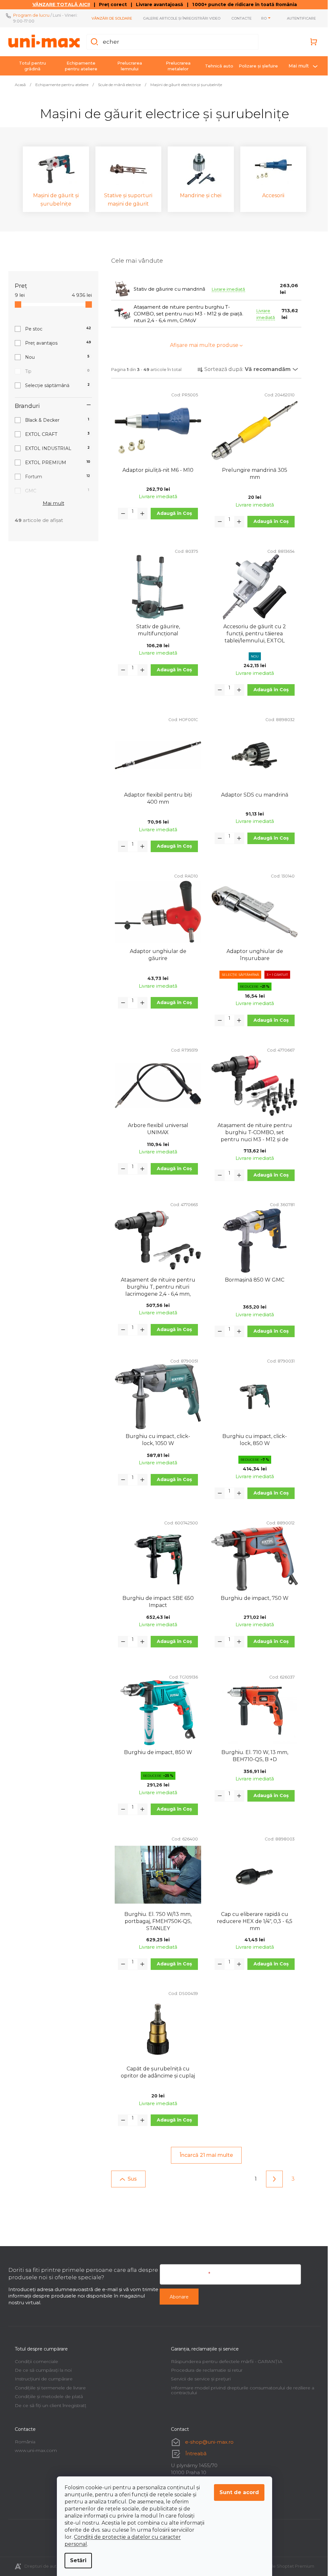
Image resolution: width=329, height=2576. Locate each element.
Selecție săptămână (55, 385)
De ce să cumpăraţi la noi (41, 2370)
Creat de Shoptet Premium (283, 2566)
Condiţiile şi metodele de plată (47, 2396)
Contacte (239, 18)
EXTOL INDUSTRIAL (55, 448)
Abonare (177, 2297)
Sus (130, 2179)
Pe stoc (56, 329)
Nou (55, 357)
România (23, 2442)
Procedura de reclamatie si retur (205, 2370)
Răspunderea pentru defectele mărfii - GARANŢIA (224, 2361)
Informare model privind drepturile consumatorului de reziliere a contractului (240, 2390)
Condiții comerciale (34, 2361)
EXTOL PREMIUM (55, 463)
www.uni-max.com (34, 2450)
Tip (55, 371)
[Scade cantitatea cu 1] (121, 514)
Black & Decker (55, 420)
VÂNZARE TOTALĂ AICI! (59, 4)
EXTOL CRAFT (55, 434)
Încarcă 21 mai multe (204, 2155)
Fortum (55, 477)
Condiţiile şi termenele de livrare (48, 2388)
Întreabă (194, 2453)
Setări (76, 2560)
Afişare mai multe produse (202, 345)
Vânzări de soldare (110, 18)
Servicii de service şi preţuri (199, 2379)
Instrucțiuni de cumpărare (41, 2379)
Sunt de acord (237, 2492)
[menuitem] (30, 66)
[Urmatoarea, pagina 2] (272, 2179)
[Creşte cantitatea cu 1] (140, 514)
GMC (55, 491)
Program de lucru (29, 15)
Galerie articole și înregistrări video (179, 18)
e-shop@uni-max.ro (207, 2442)
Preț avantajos (56, 343)
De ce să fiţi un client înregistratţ (48, 2405)
